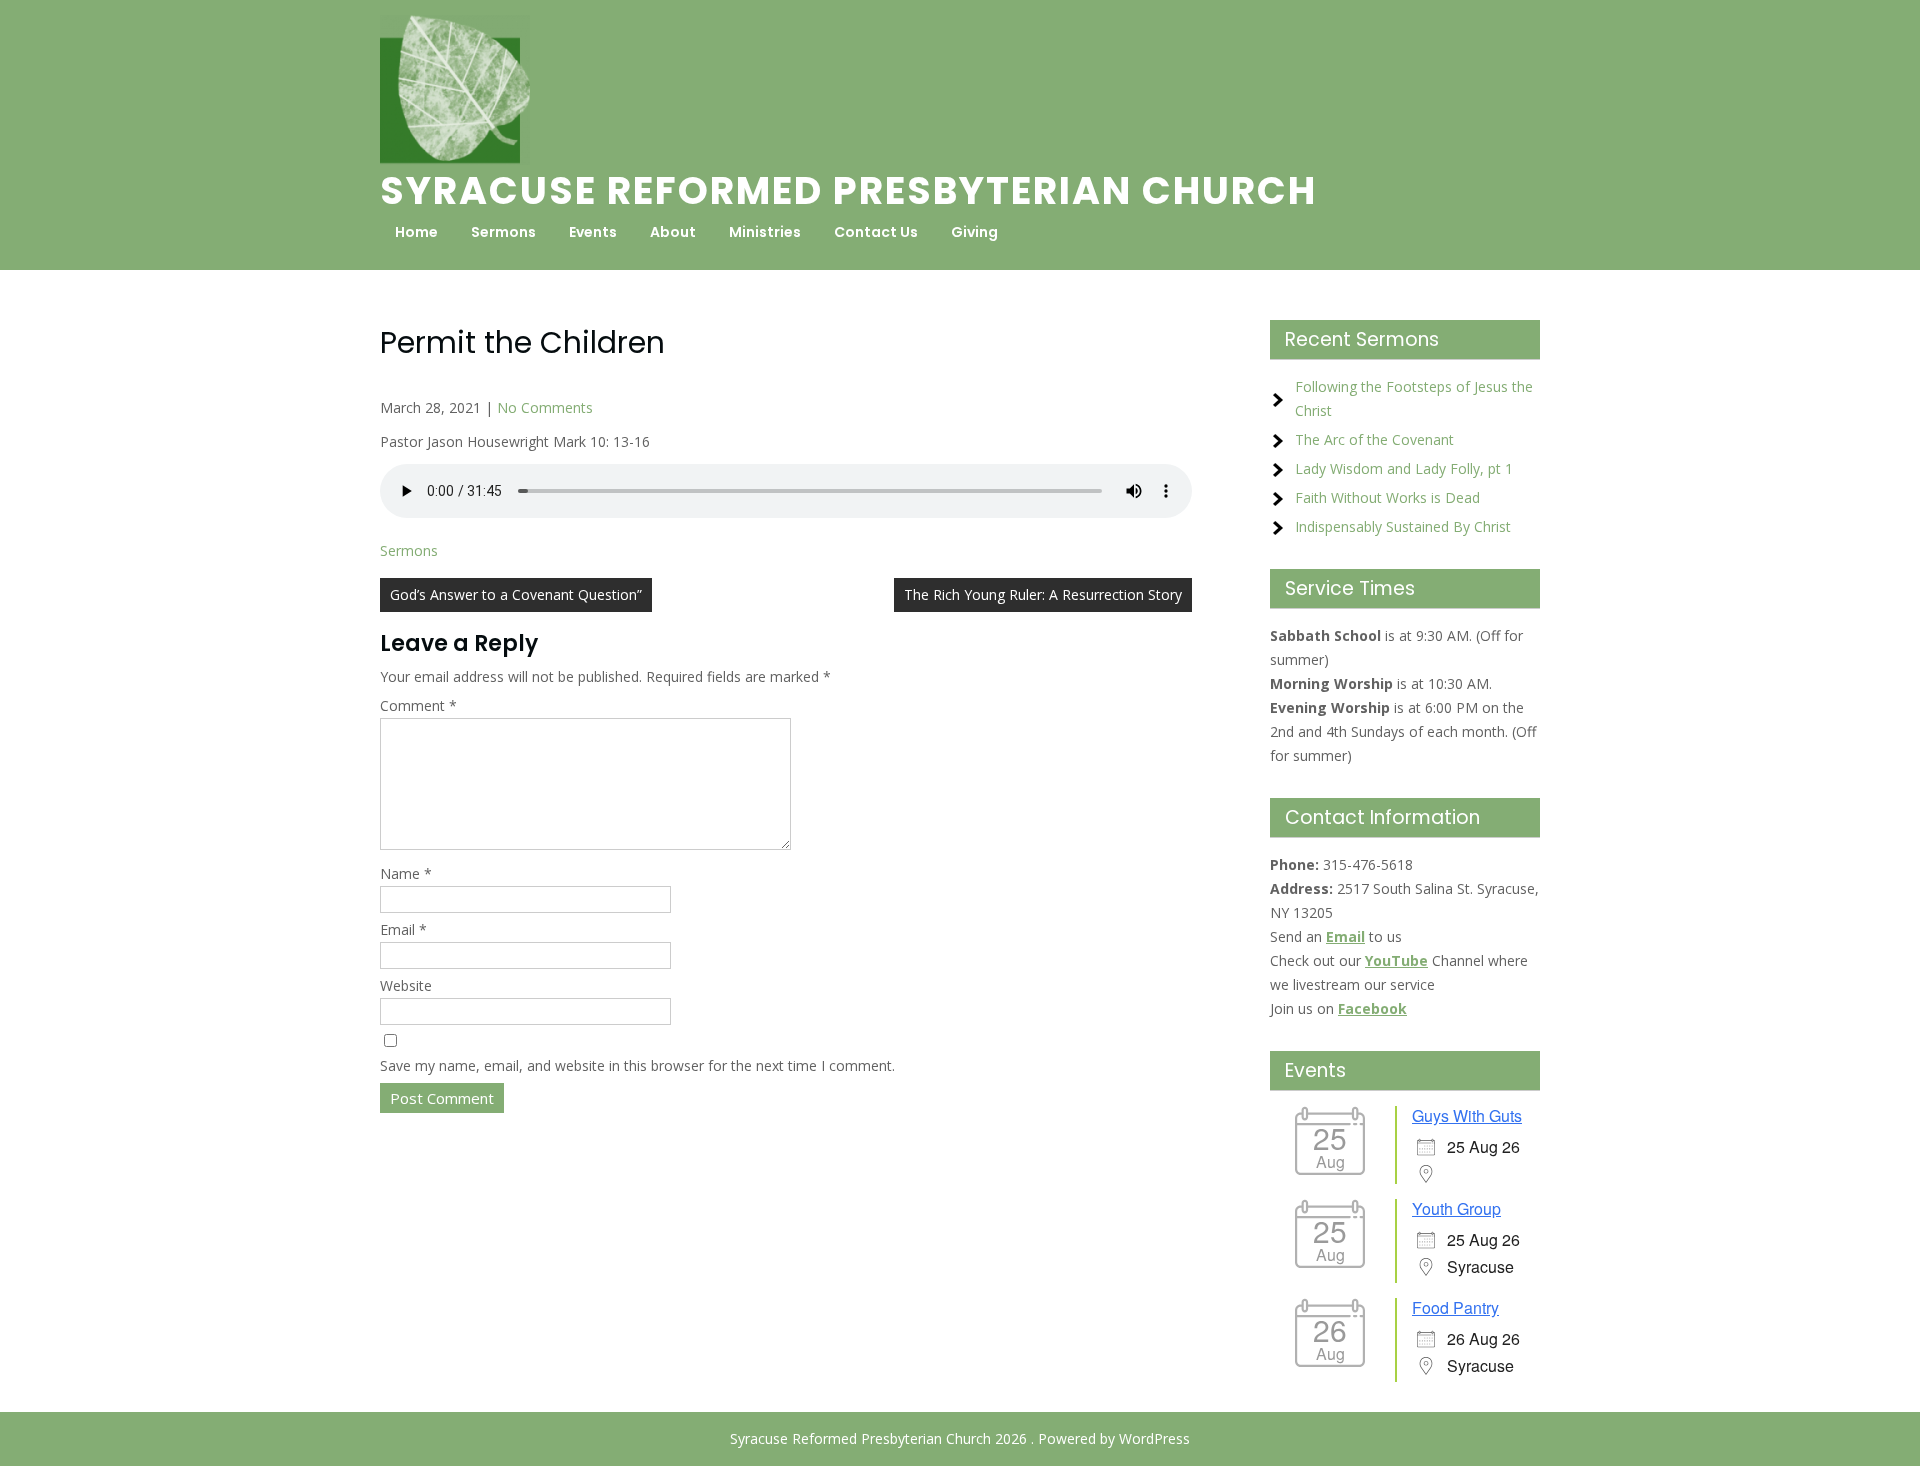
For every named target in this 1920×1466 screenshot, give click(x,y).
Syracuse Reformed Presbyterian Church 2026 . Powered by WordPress (960, 1438)
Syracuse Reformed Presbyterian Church (848, 190)
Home (416, 232)
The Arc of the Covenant (1374, 439)
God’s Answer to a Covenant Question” (516, 594)
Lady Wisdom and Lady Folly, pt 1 (1404, 468)
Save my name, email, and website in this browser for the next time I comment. (637, 1065)
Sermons (503, 232)
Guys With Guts (1467, 1115)
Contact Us (876, 232)
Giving (974, 232)
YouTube (1396, 960)
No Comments (545, 407)
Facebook (1372, 1008)
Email (403, 929)
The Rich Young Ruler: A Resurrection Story (1043, 594)
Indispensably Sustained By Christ (1403, 526)
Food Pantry (1455, 1307)
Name (406, 873)
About (673, 232)
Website (406, 985)
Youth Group (1456, 1208)
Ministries (765, 232)
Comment (418, 705)
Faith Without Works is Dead (1387, 497)
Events (593, 232)
